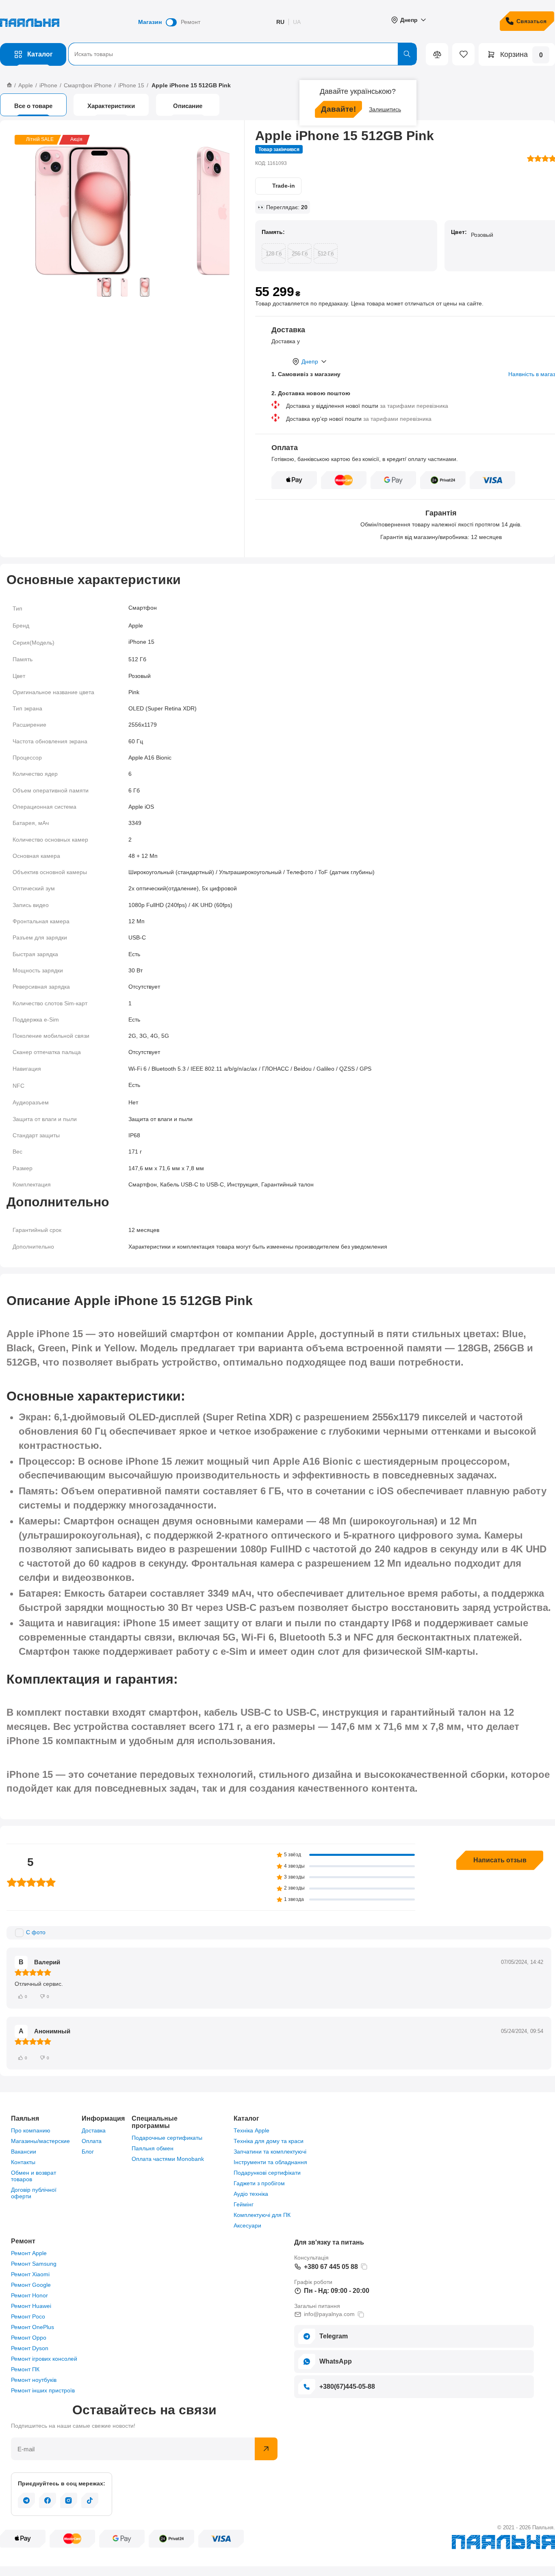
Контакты (23, 2162)
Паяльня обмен (153, 2148)
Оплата (92, 2141)
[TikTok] (90, 2500)
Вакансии (24, 2152)
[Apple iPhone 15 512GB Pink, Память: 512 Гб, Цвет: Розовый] (83, 211)
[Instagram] (69, 2500)
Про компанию (31, 2130)
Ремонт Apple (29, 2253)
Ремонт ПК (25, 2369)
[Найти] (407, 54)
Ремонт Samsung (34, 2264)
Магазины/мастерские (40, 2141)
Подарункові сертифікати (267, 2173)
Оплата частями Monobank (168, 2159)
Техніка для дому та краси (269, 2141)
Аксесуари (247, 2225)
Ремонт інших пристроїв (43, 2390)
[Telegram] (26, 2500)
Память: (273, 232)
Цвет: (459, 232)
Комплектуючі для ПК (262, 2215)
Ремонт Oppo (29, 2338)
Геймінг (244, 2204)
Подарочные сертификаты (167, 2138)
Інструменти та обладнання (270, 2162)
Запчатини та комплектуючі (270, 2152)
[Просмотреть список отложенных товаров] (457, 54)
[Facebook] (48, 2500)
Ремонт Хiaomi (30, 2274)
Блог (88, 2152)
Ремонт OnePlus (33, 2327)
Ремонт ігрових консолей (44, 2359)
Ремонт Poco (28, 2316)
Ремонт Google (31, 2285)
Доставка (94, 2130)
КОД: (261, 163)
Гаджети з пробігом (259, 2183)
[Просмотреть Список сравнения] (437, 54)
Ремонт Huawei (31, 2306)
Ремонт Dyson (30, 2348)
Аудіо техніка (251, 2194)
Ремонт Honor (29, 2295)
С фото (36, 1932)
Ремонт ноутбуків (34, 2380)
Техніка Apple (251, 2130)
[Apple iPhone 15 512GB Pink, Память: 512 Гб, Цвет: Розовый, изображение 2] (219, 211)
